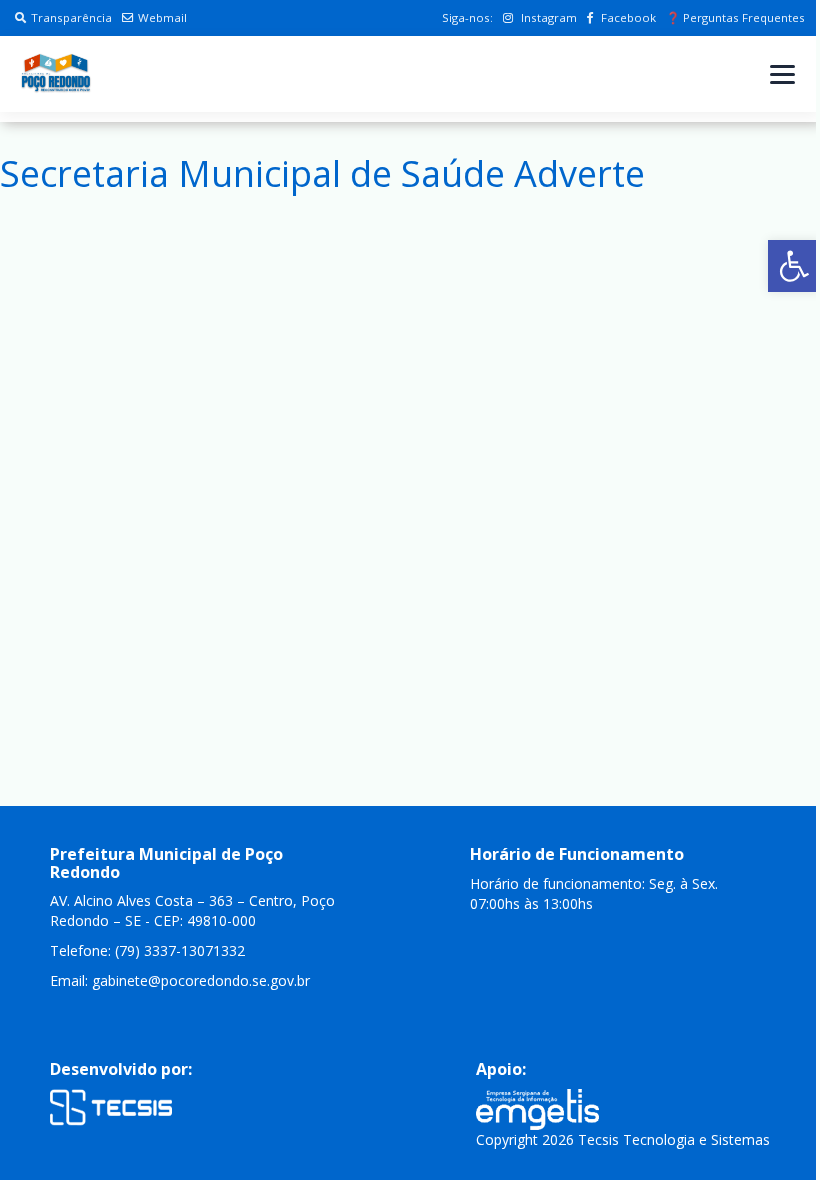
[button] (794, 266)
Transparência (71, 17)
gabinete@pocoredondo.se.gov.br (201, 980)
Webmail (162, 17)
